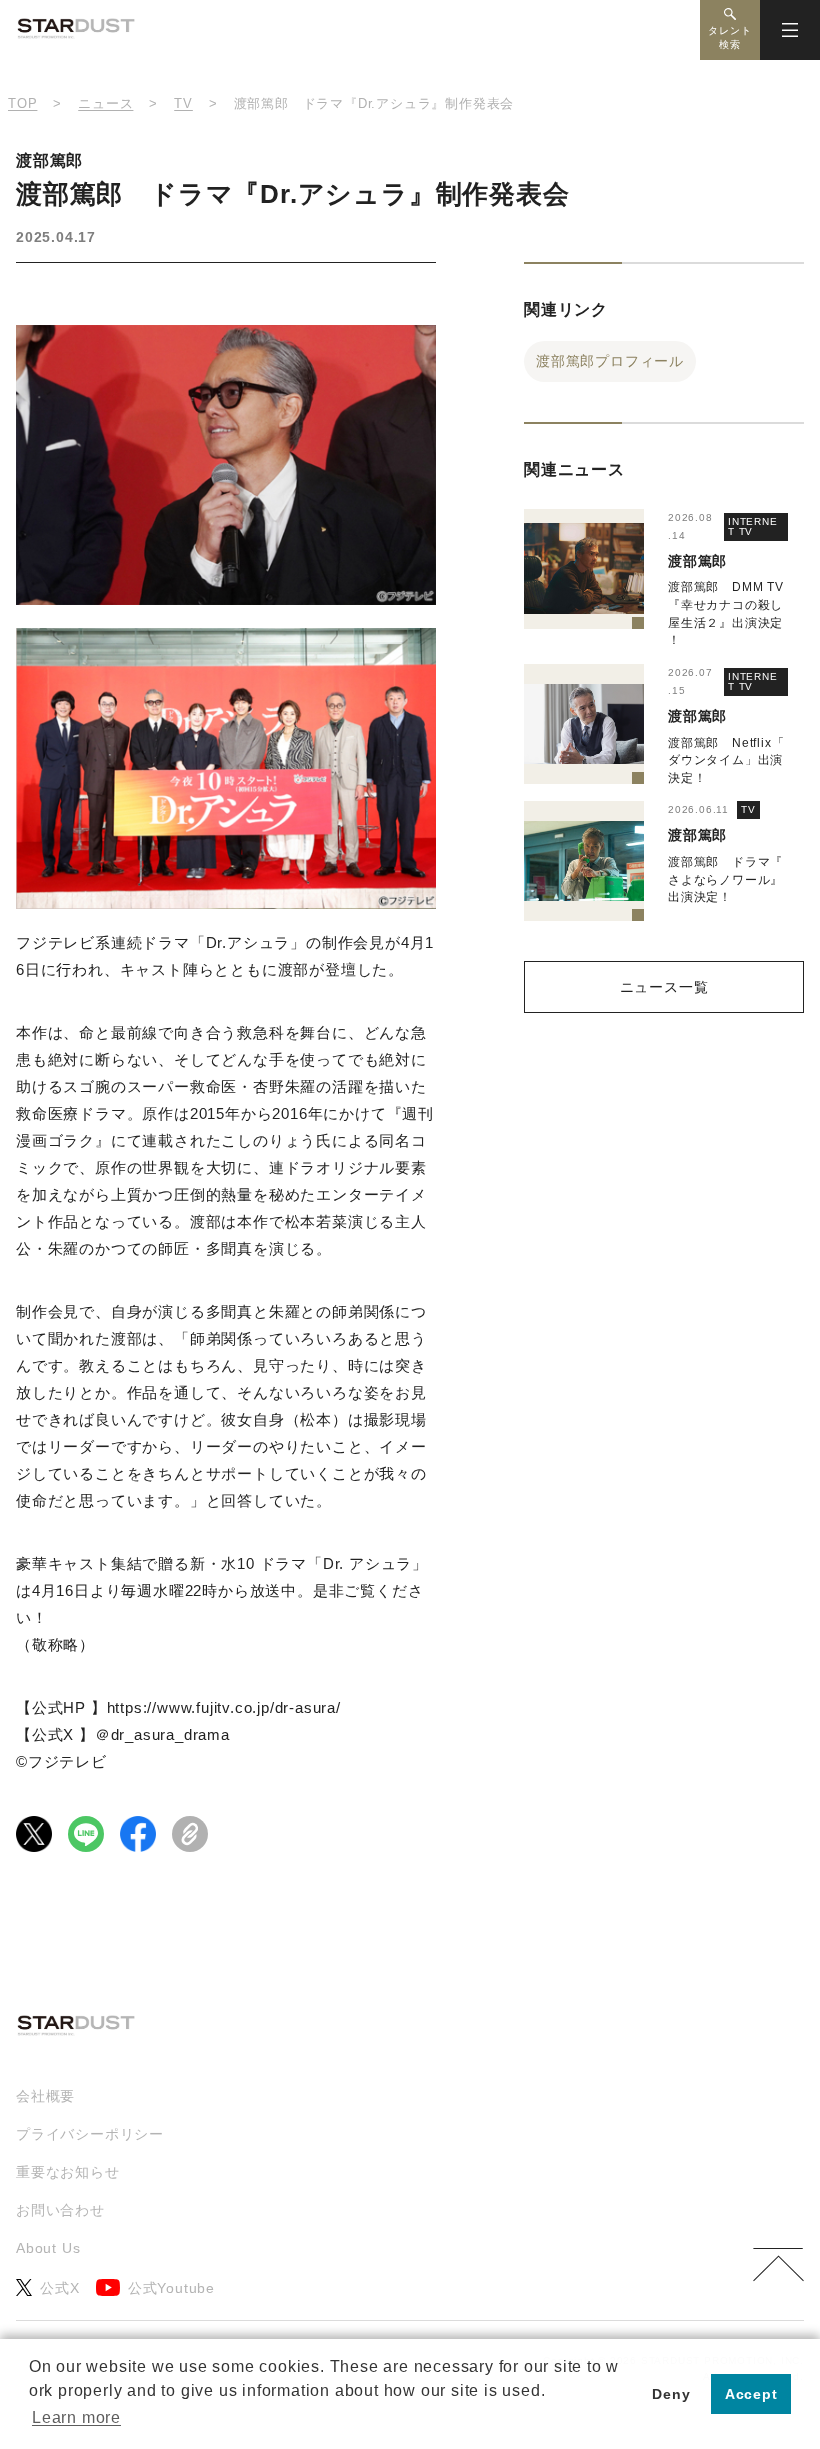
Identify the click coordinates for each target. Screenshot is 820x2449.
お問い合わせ (60, 2210)
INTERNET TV (753, 526)
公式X (59, 2288)
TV (748, 809)
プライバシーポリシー (90, 2134)
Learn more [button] (76, 2417)
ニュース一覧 (664, 987)
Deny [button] (671, 2394)
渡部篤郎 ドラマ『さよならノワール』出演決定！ (725, 879)
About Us (48, 2248)
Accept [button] (751, 2394)
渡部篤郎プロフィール (610, 361)
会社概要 (45, 2096)
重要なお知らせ (68, 2172)
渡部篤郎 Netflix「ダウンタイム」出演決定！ (726, 760)
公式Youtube (171, 2288)
